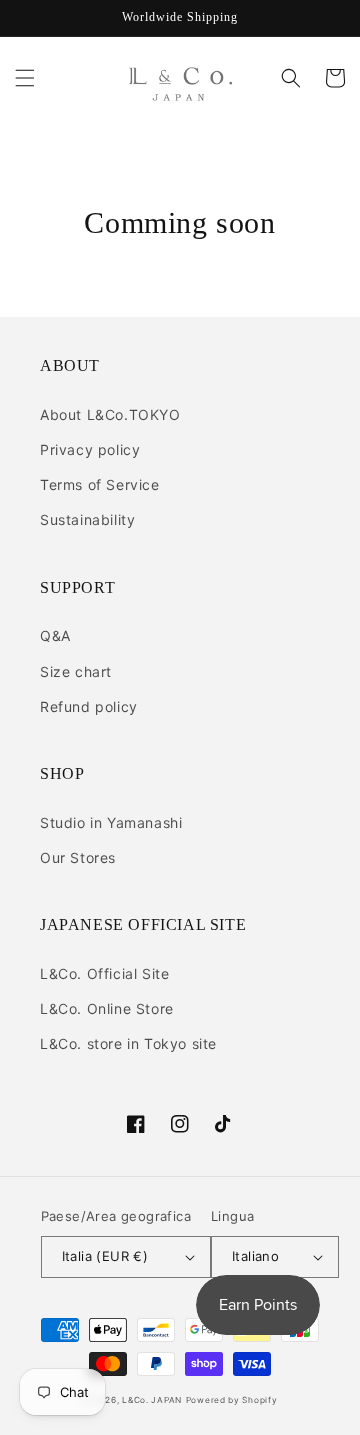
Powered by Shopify (232, 1400)
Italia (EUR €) (105, 1256)
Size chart (76, 671)
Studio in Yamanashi (111, 822)
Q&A (55, 635)
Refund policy (89, 706)
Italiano (255, 1256)
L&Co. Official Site (104, 973)
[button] (25, 78)
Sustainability (87, 519)
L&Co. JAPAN (152, 1400)
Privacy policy (90, 449)
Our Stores (78, 857)
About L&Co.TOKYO (110, 414)
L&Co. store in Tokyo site (128, 1043)
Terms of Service (100, 484)
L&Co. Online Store (107, 1008)
